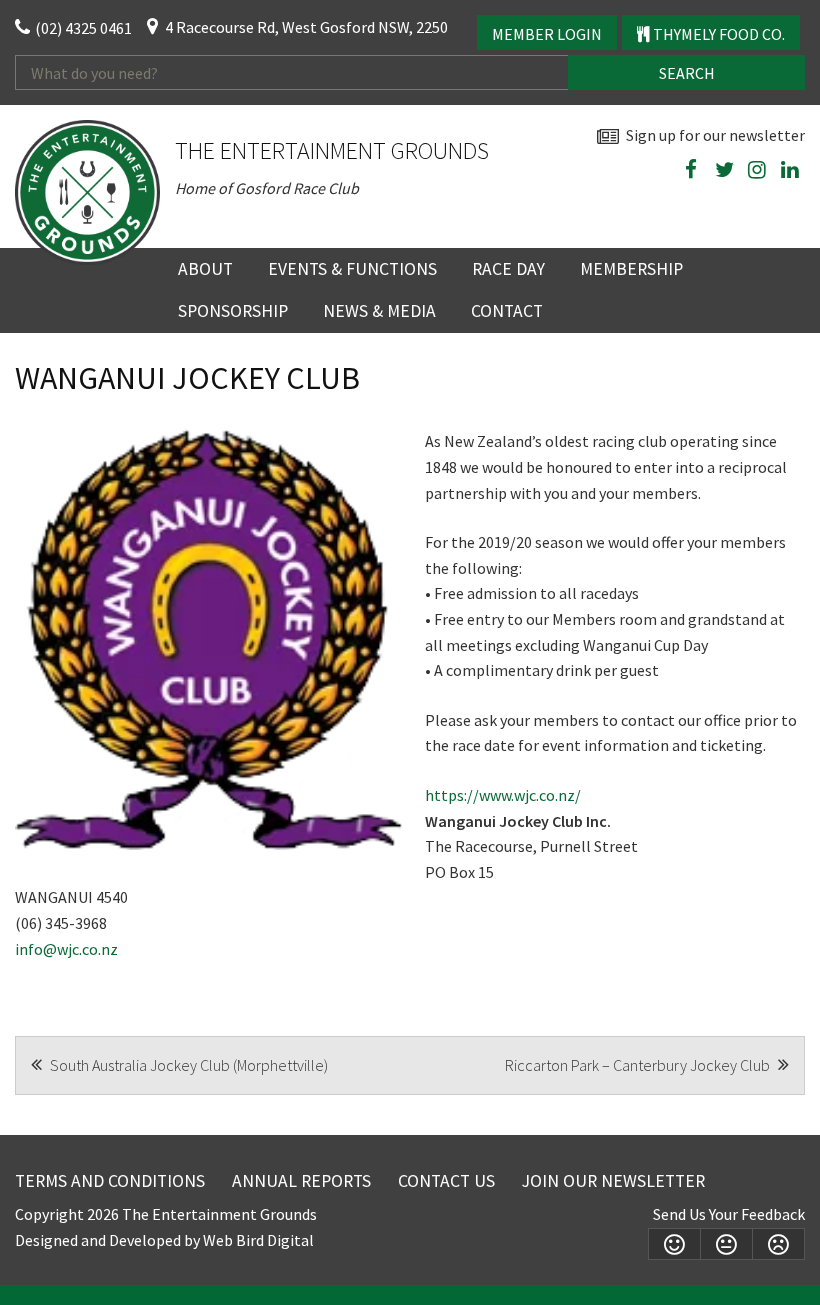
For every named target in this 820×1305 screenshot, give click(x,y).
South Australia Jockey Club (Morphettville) (187, 1065)
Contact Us (446, 1181)
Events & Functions (352, 269)
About (205, 269)
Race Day (508, 269)
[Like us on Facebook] (691, 170)
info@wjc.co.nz (66, 949)
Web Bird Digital (258, 1240)
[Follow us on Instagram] (757, 170)
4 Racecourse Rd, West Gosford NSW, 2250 (306, 27)
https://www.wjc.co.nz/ (503, 795)
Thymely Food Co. (717, 34)
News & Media (379, 311)
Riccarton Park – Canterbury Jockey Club (639, 1065)
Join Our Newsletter (613, 1181)
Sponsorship (233, 311)
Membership (631, 269)
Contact (507, 311)
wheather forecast (795, 216)
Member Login (547, 34)
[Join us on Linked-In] (790, 170)
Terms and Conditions (110, 1181)
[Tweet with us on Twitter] (724, 170)
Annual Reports (301, 1181)
